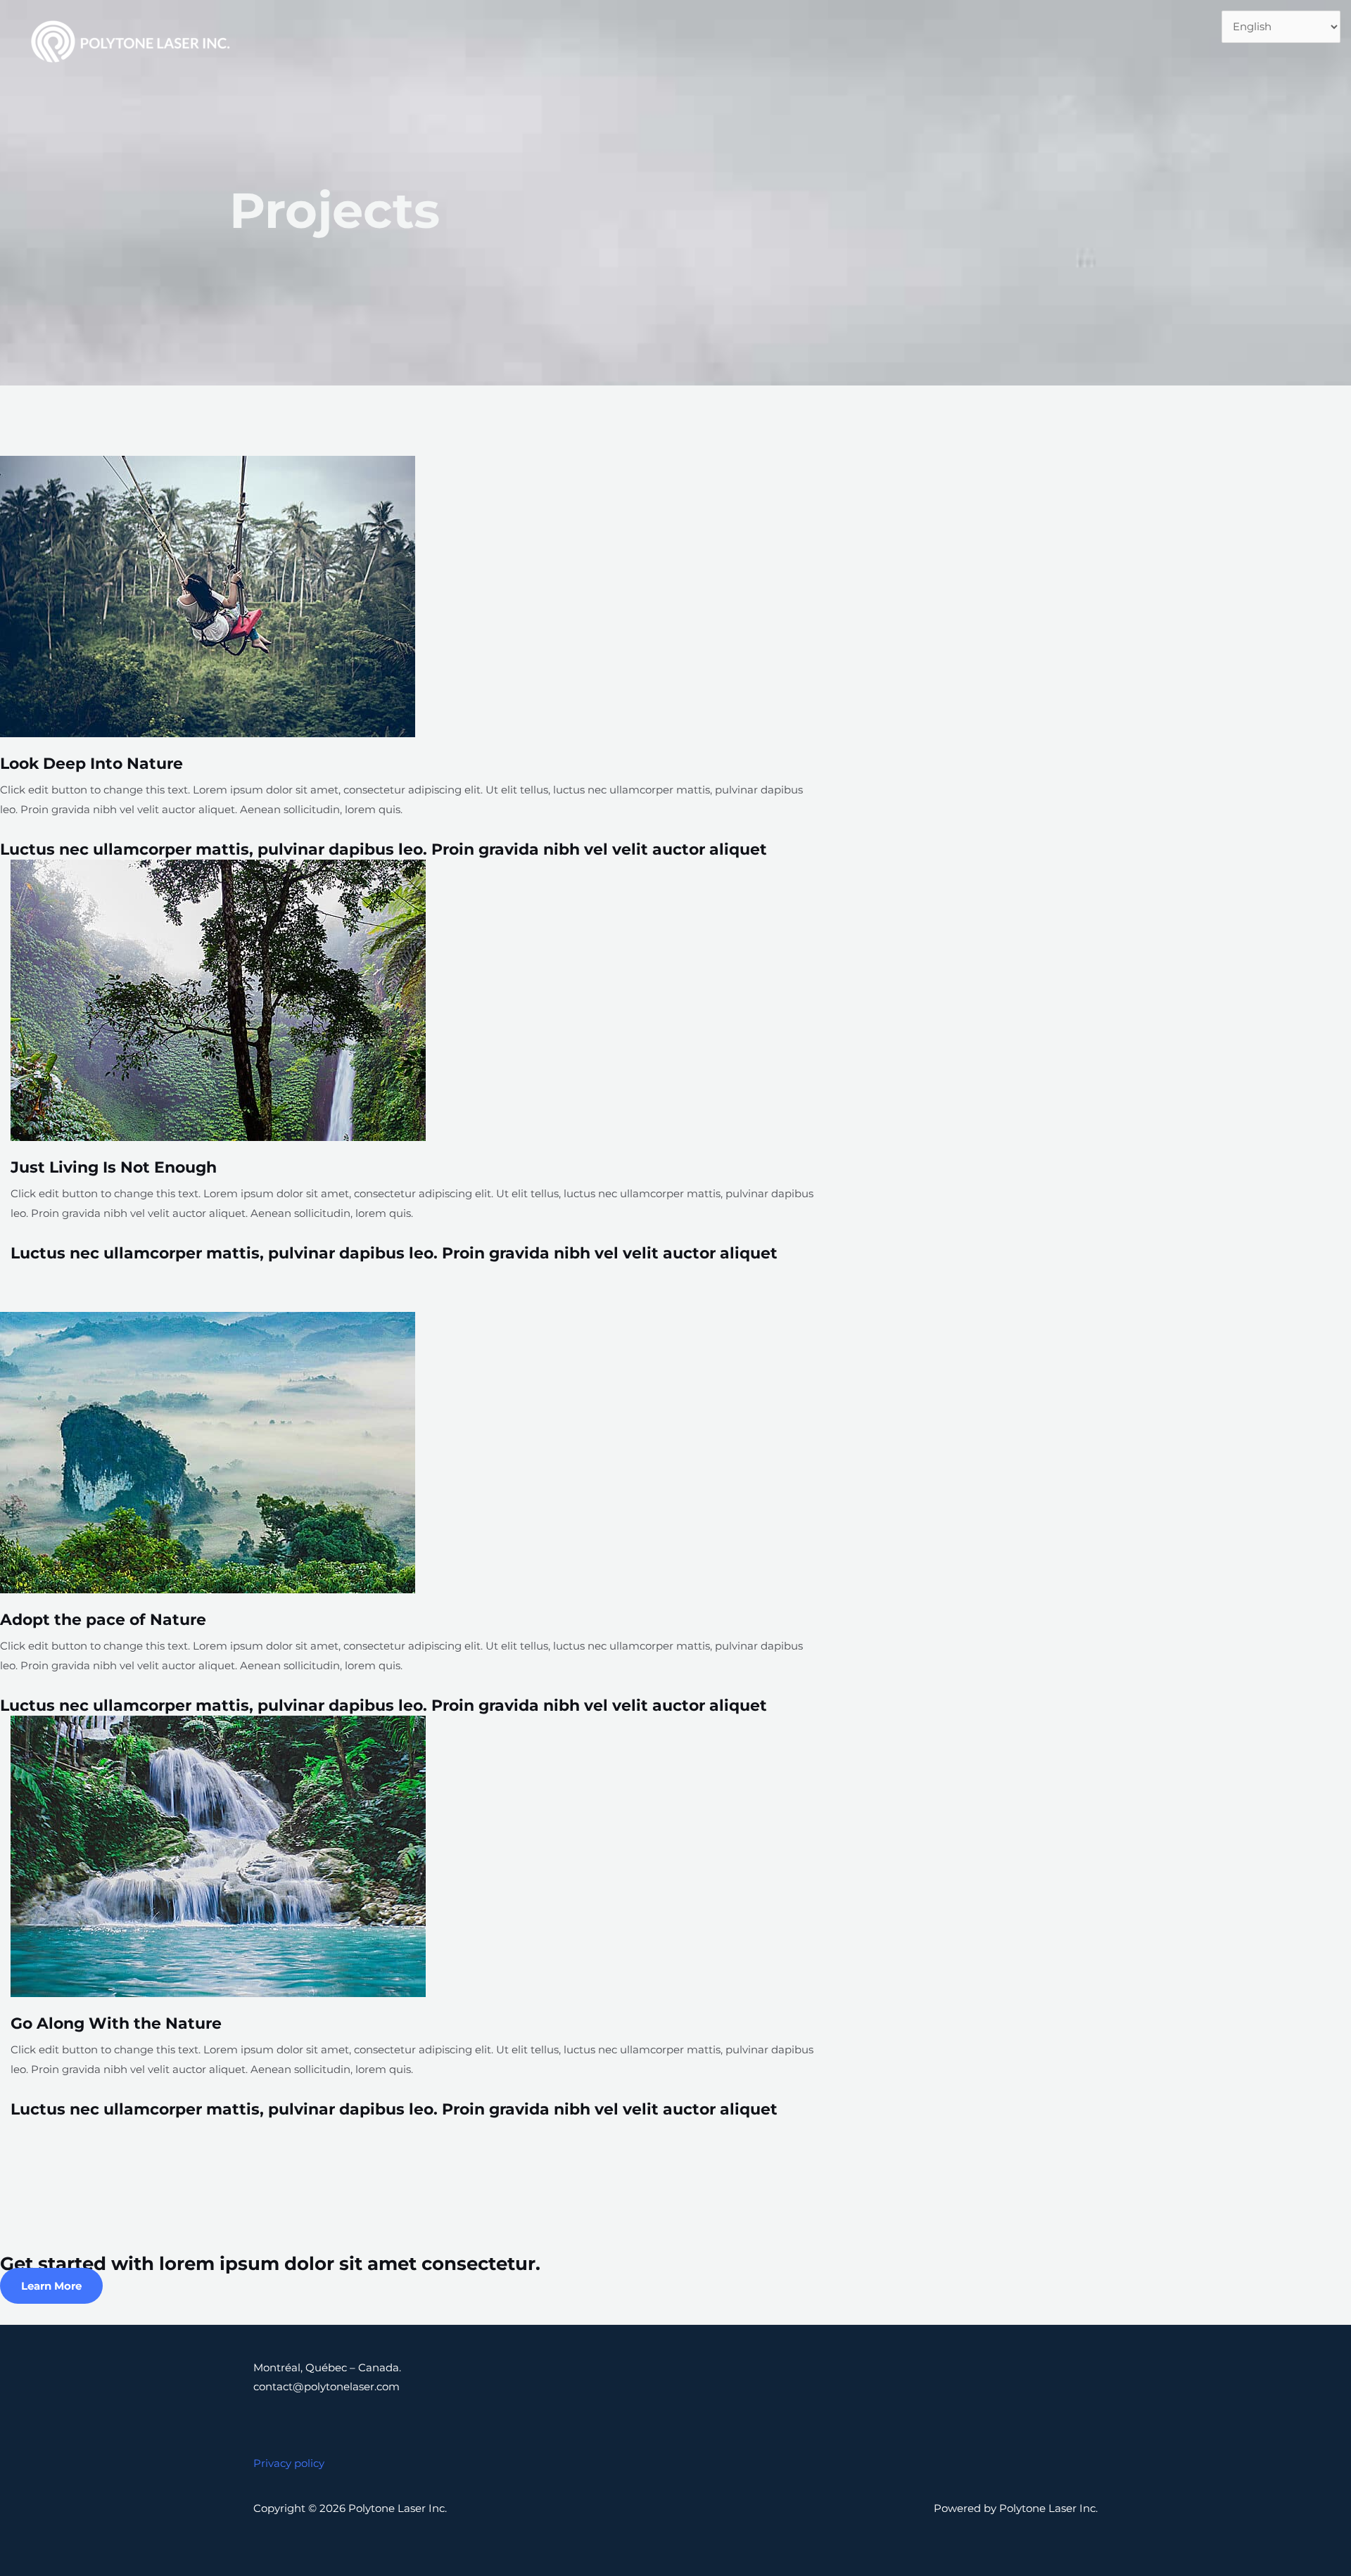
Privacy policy (289, 2463)
